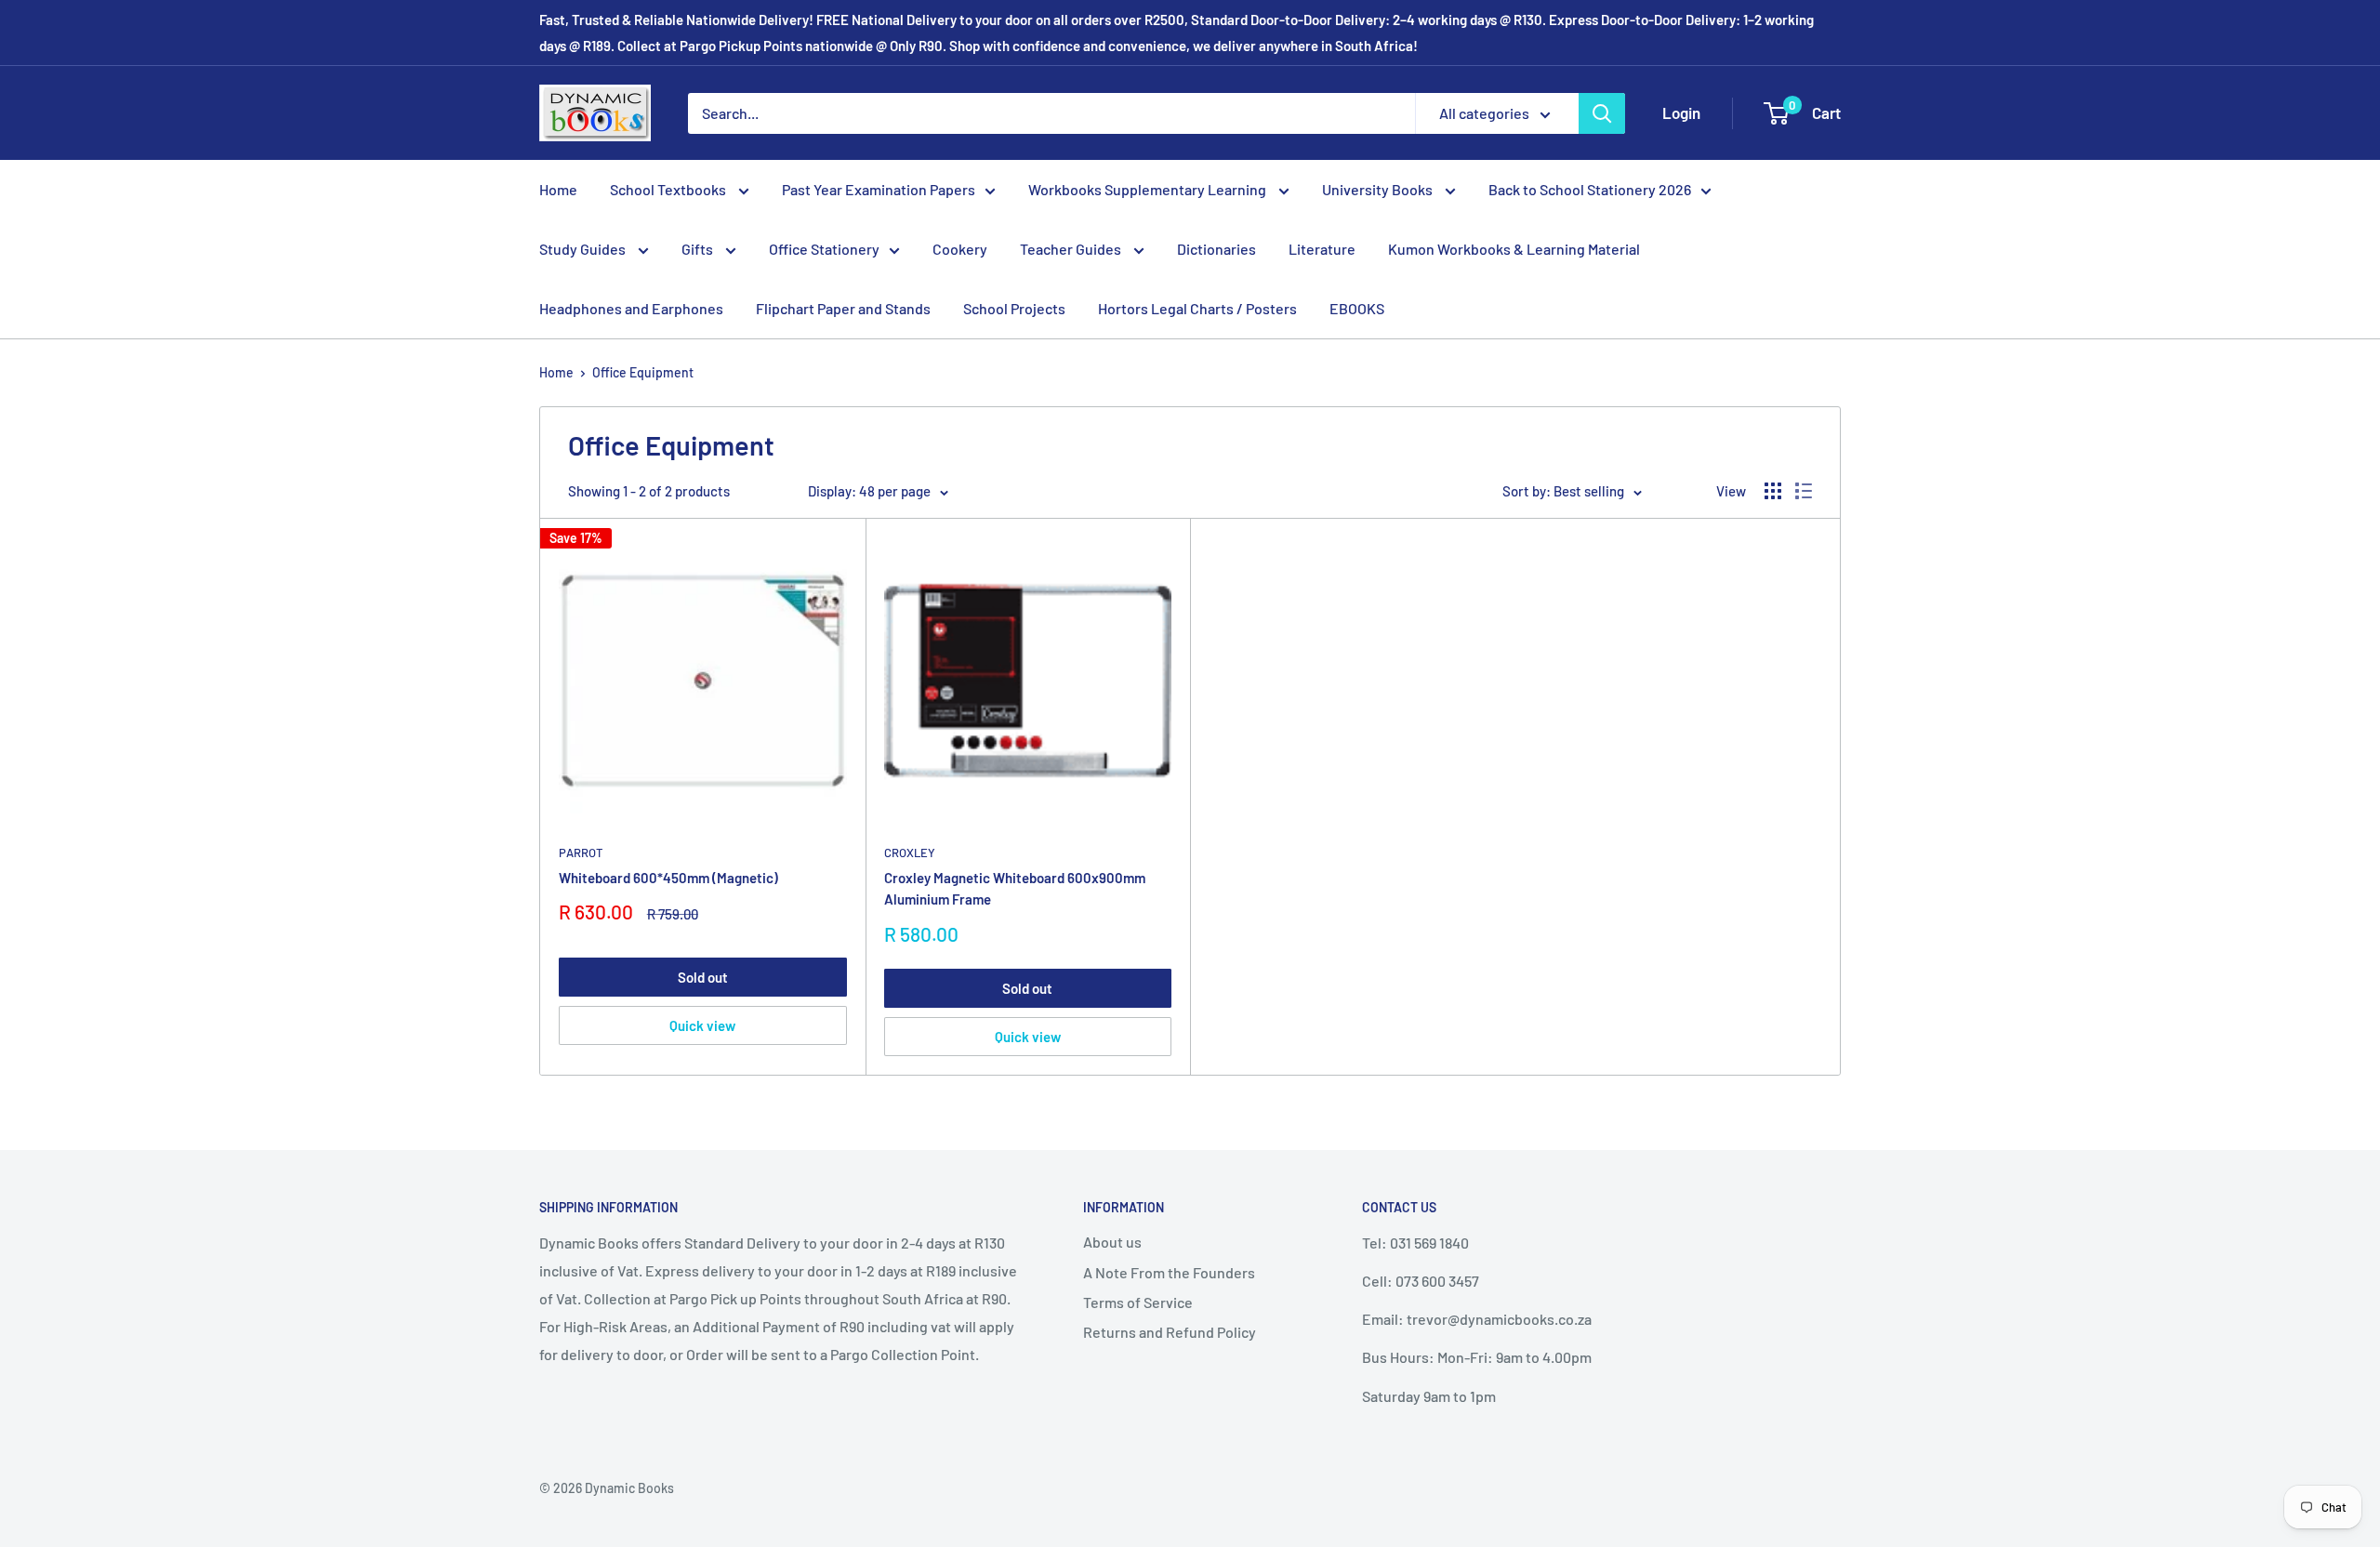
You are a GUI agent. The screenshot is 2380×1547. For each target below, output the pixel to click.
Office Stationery (824, 249)
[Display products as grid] (1773, 491)
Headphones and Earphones (631, 308)
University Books (1379, 189)
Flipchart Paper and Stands (843, 308)
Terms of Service (1138, 1302)
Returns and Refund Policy (1170, 1332)
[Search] (1602, 113)
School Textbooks (669, 189)
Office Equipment (643, 372)
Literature (1322, 249)
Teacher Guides (1072, 249)
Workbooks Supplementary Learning (1149, 189)
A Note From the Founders (1169, 1272)
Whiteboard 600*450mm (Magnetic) (668, 878)
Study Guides (584, 249)
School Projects (1014, 308)
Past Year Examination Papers (879, 189)
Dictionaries (1216, 249)
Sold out (703, 977)
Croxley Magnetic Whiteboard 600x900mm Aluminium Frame (1015, 888)
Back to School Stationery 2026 (1590, 189)
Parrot (581, 853)
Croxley (910, 853)
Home (558, 189)
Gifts (699, 249)
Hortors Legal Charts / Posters (1197, 308)
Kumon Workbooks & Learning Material (1514, 249)
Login (1681, 112)
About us (1112, 1242)
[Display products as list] (1804, 491)
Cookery (960, 249)
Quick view (702, 1025)
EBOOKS (1357, 308)
